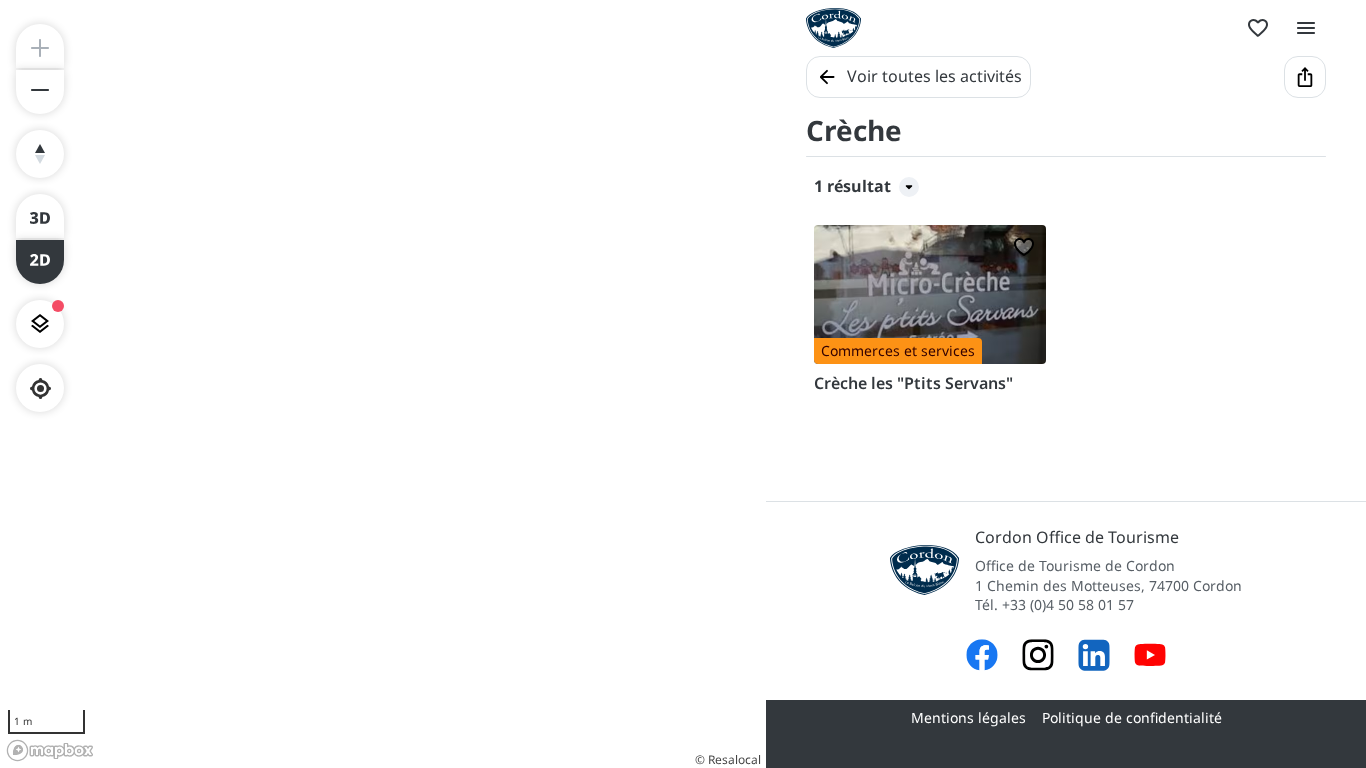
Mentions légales (968, 717)
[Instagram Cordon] (1038, 657)
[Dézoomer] (40, 92)
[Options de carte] (40, 324)
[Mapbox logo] (50, 750)
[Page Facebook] (982, 657)
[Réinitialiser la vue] (40, 154)
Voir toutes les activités (934, 76)
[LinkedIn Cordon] (1094, 657)
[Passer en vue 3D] (40, 216)
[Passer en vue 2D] (40, 262)
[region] (383, 384)
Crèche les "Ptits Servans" (913, 383)
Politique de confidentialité (1132, 717)
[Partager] (1305, 77)
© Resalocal (728, 759)
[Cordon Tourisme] (1150, 657)
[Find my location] (40, 388)
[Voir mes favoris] (1258, 28)
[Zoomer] (40, 46)
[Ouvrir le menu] (1306, 28)
